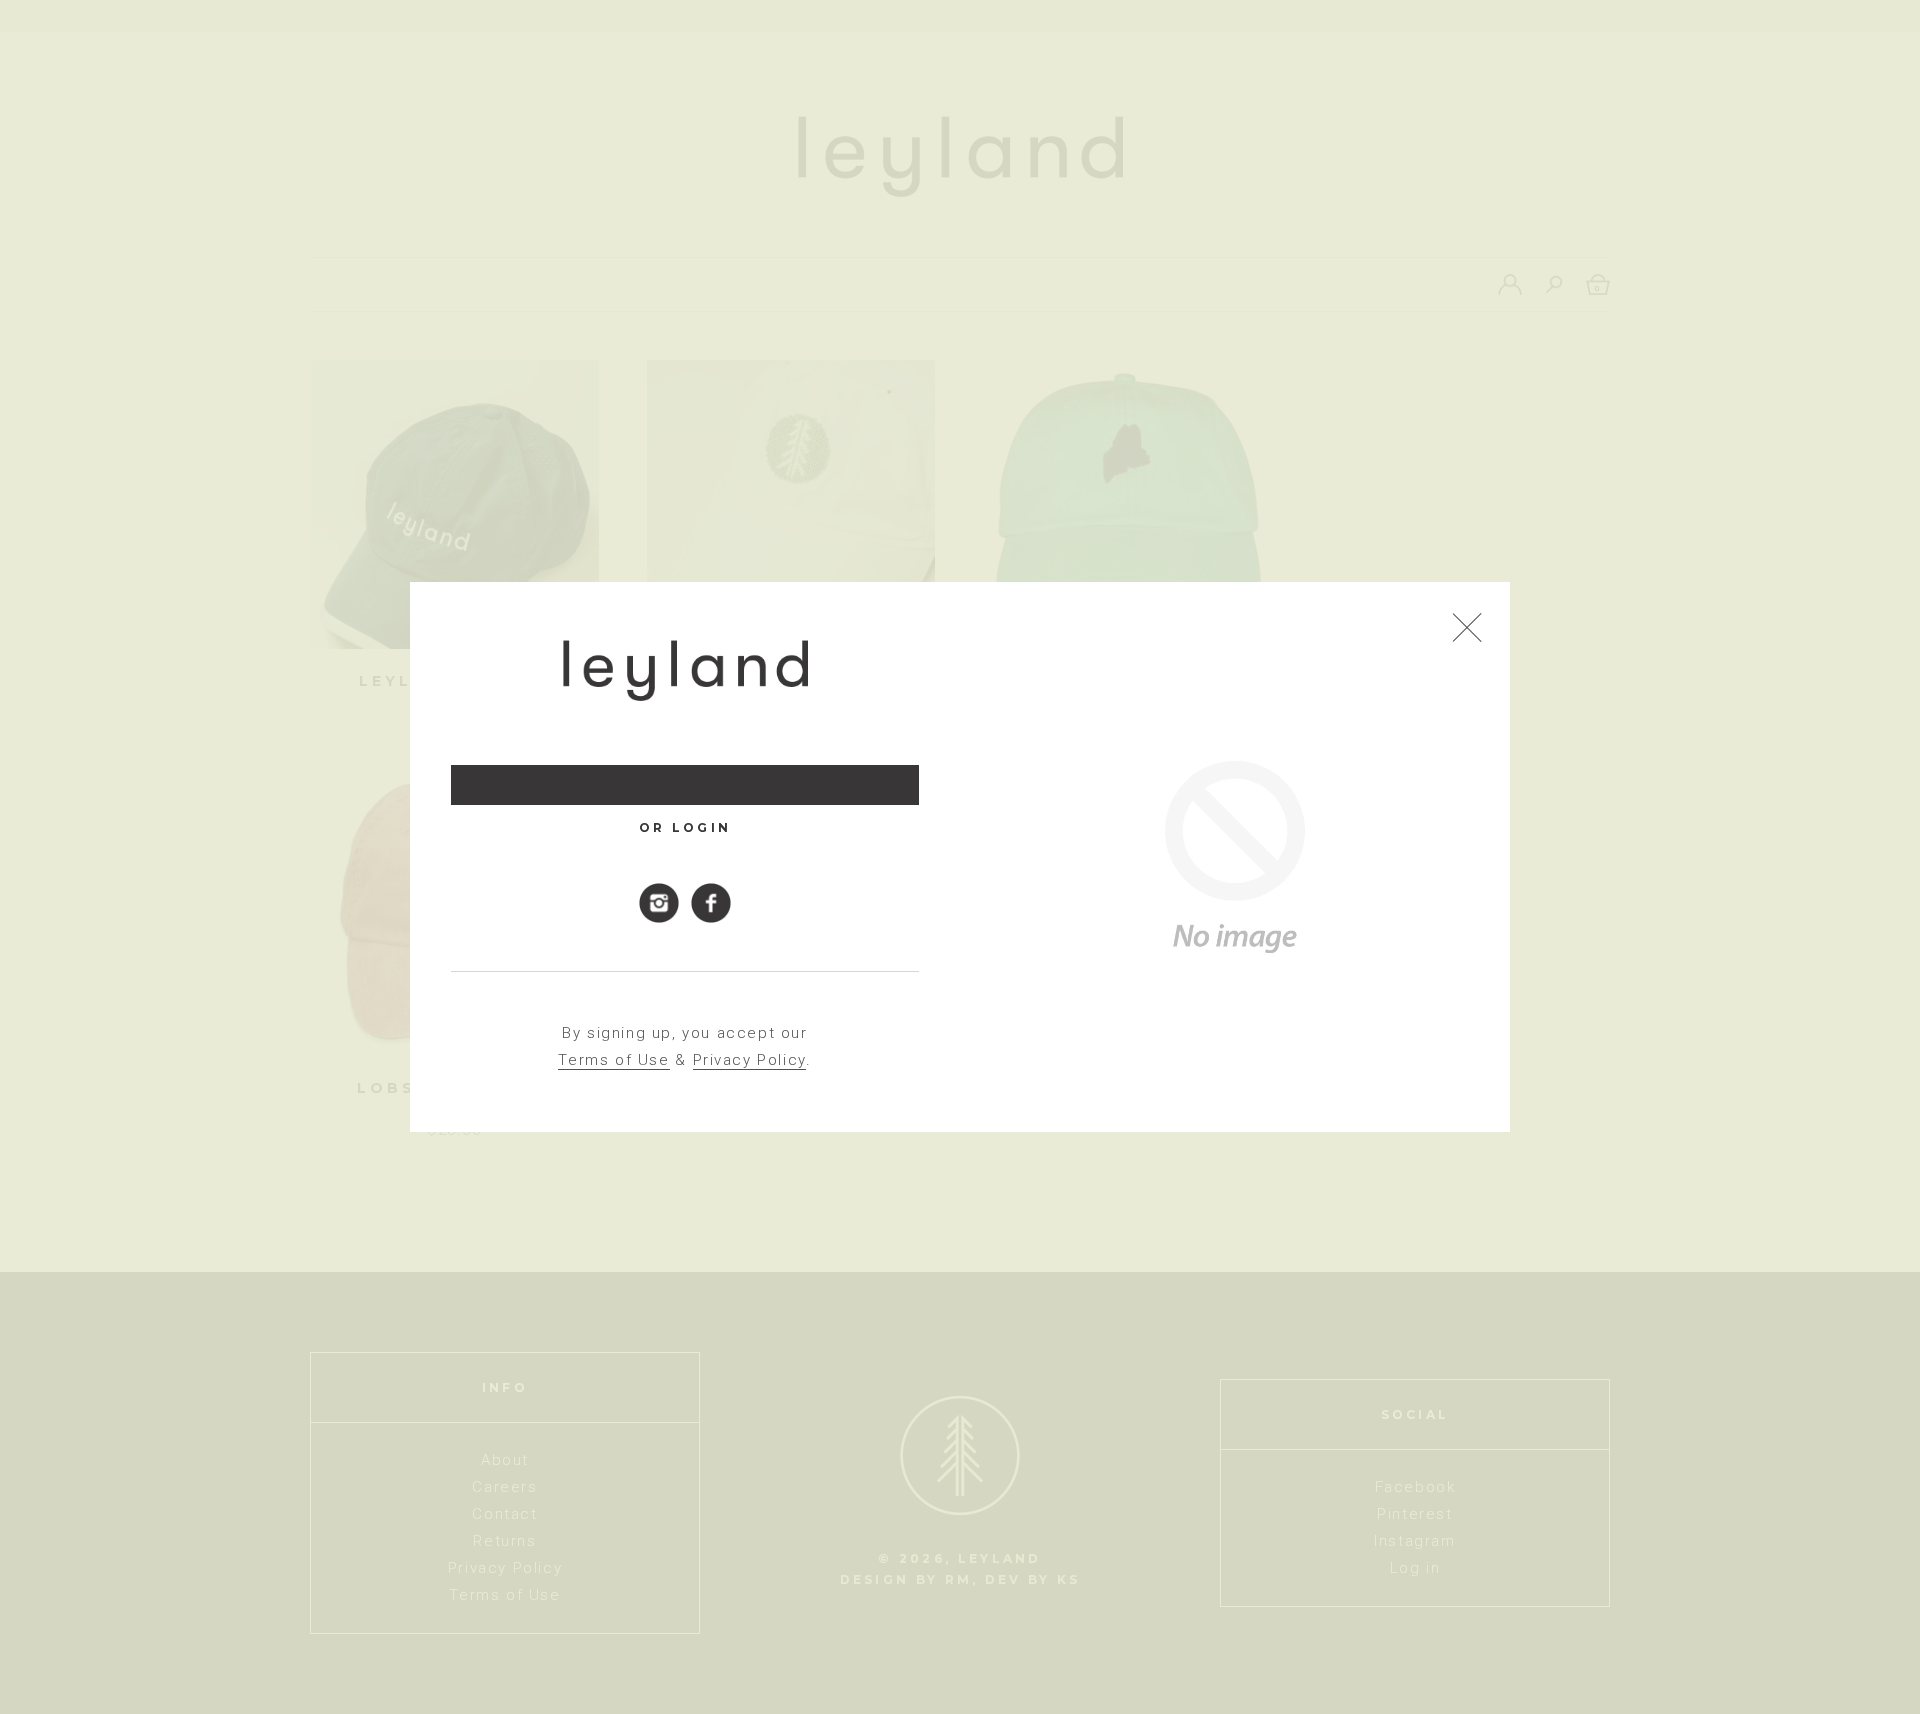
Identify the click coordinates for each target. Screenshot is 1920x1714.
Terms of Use (613, 1060)
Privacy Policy (749, 1060)
